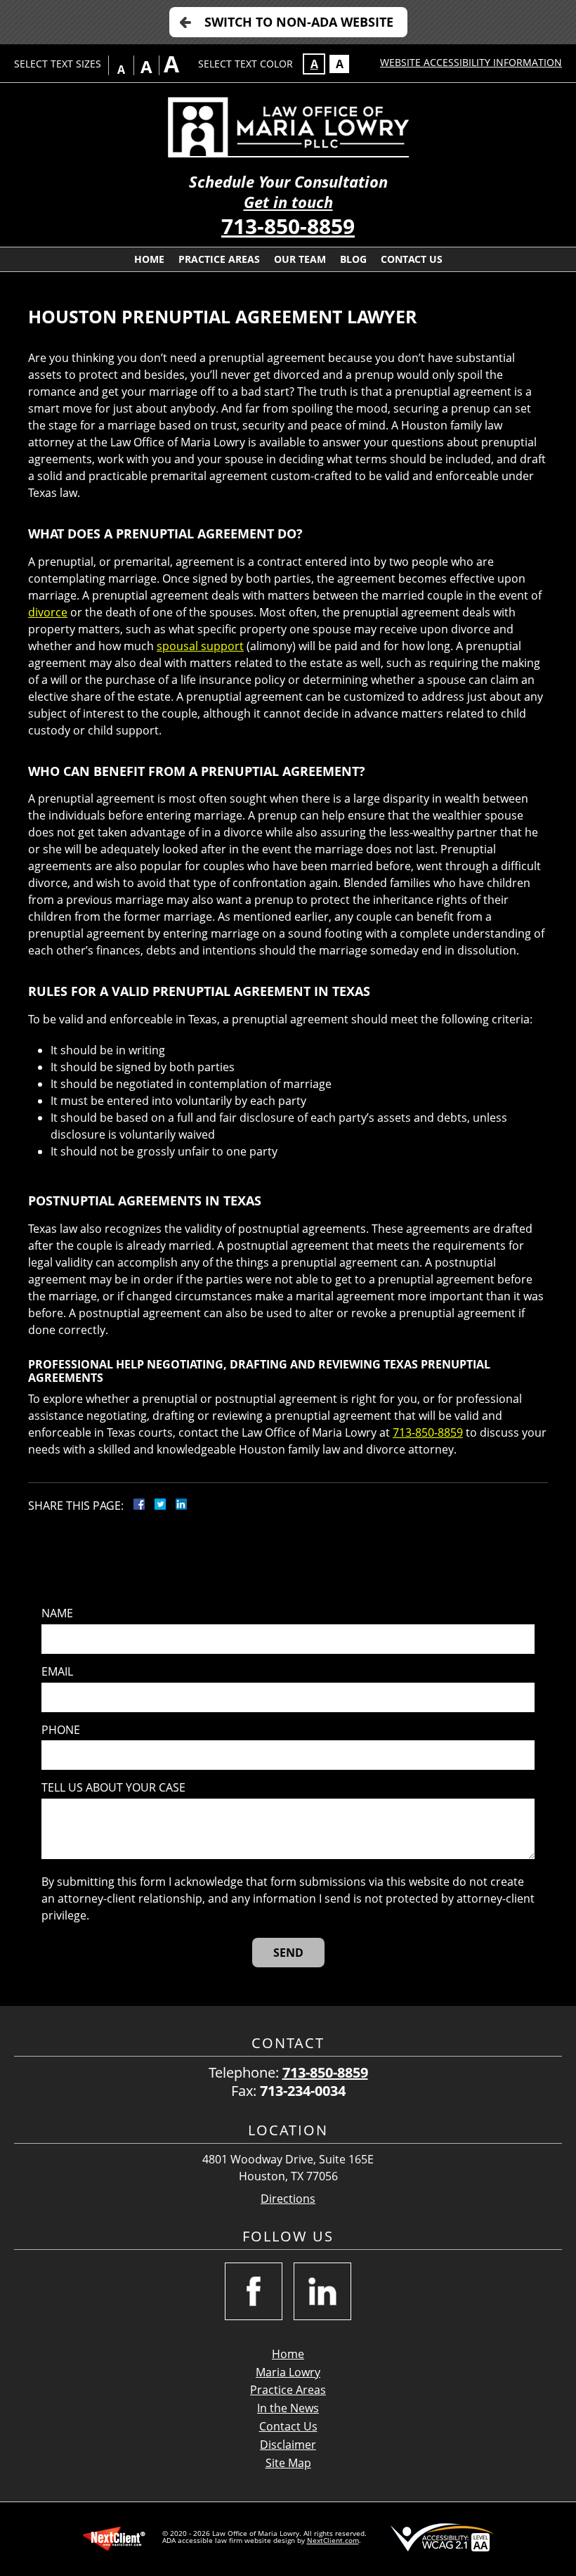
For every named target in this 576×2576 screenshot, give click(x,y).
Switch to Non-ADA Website (299, 22)
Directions (288, 2199)
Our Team (300, 259)
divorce (48, 612)
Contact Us (412, 259)
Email (57, 1672)
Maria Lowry (288, 2372)
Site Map (288, 2463)
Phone (61, 1730)
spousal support (200, 646)
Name (57, 1613)
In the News (288, 2408)
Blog (353, 259)
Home (149, 259)
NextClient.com (333, 2540)
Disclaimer (288, 2445)
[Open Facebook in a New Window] (254, 2291)
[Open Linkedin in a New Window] (322, 2291)
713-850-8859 (288, 226)
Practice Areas (219, 259)
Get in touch (288, 202)
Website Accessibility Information (471, 62)
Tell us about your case (113, 1788)
